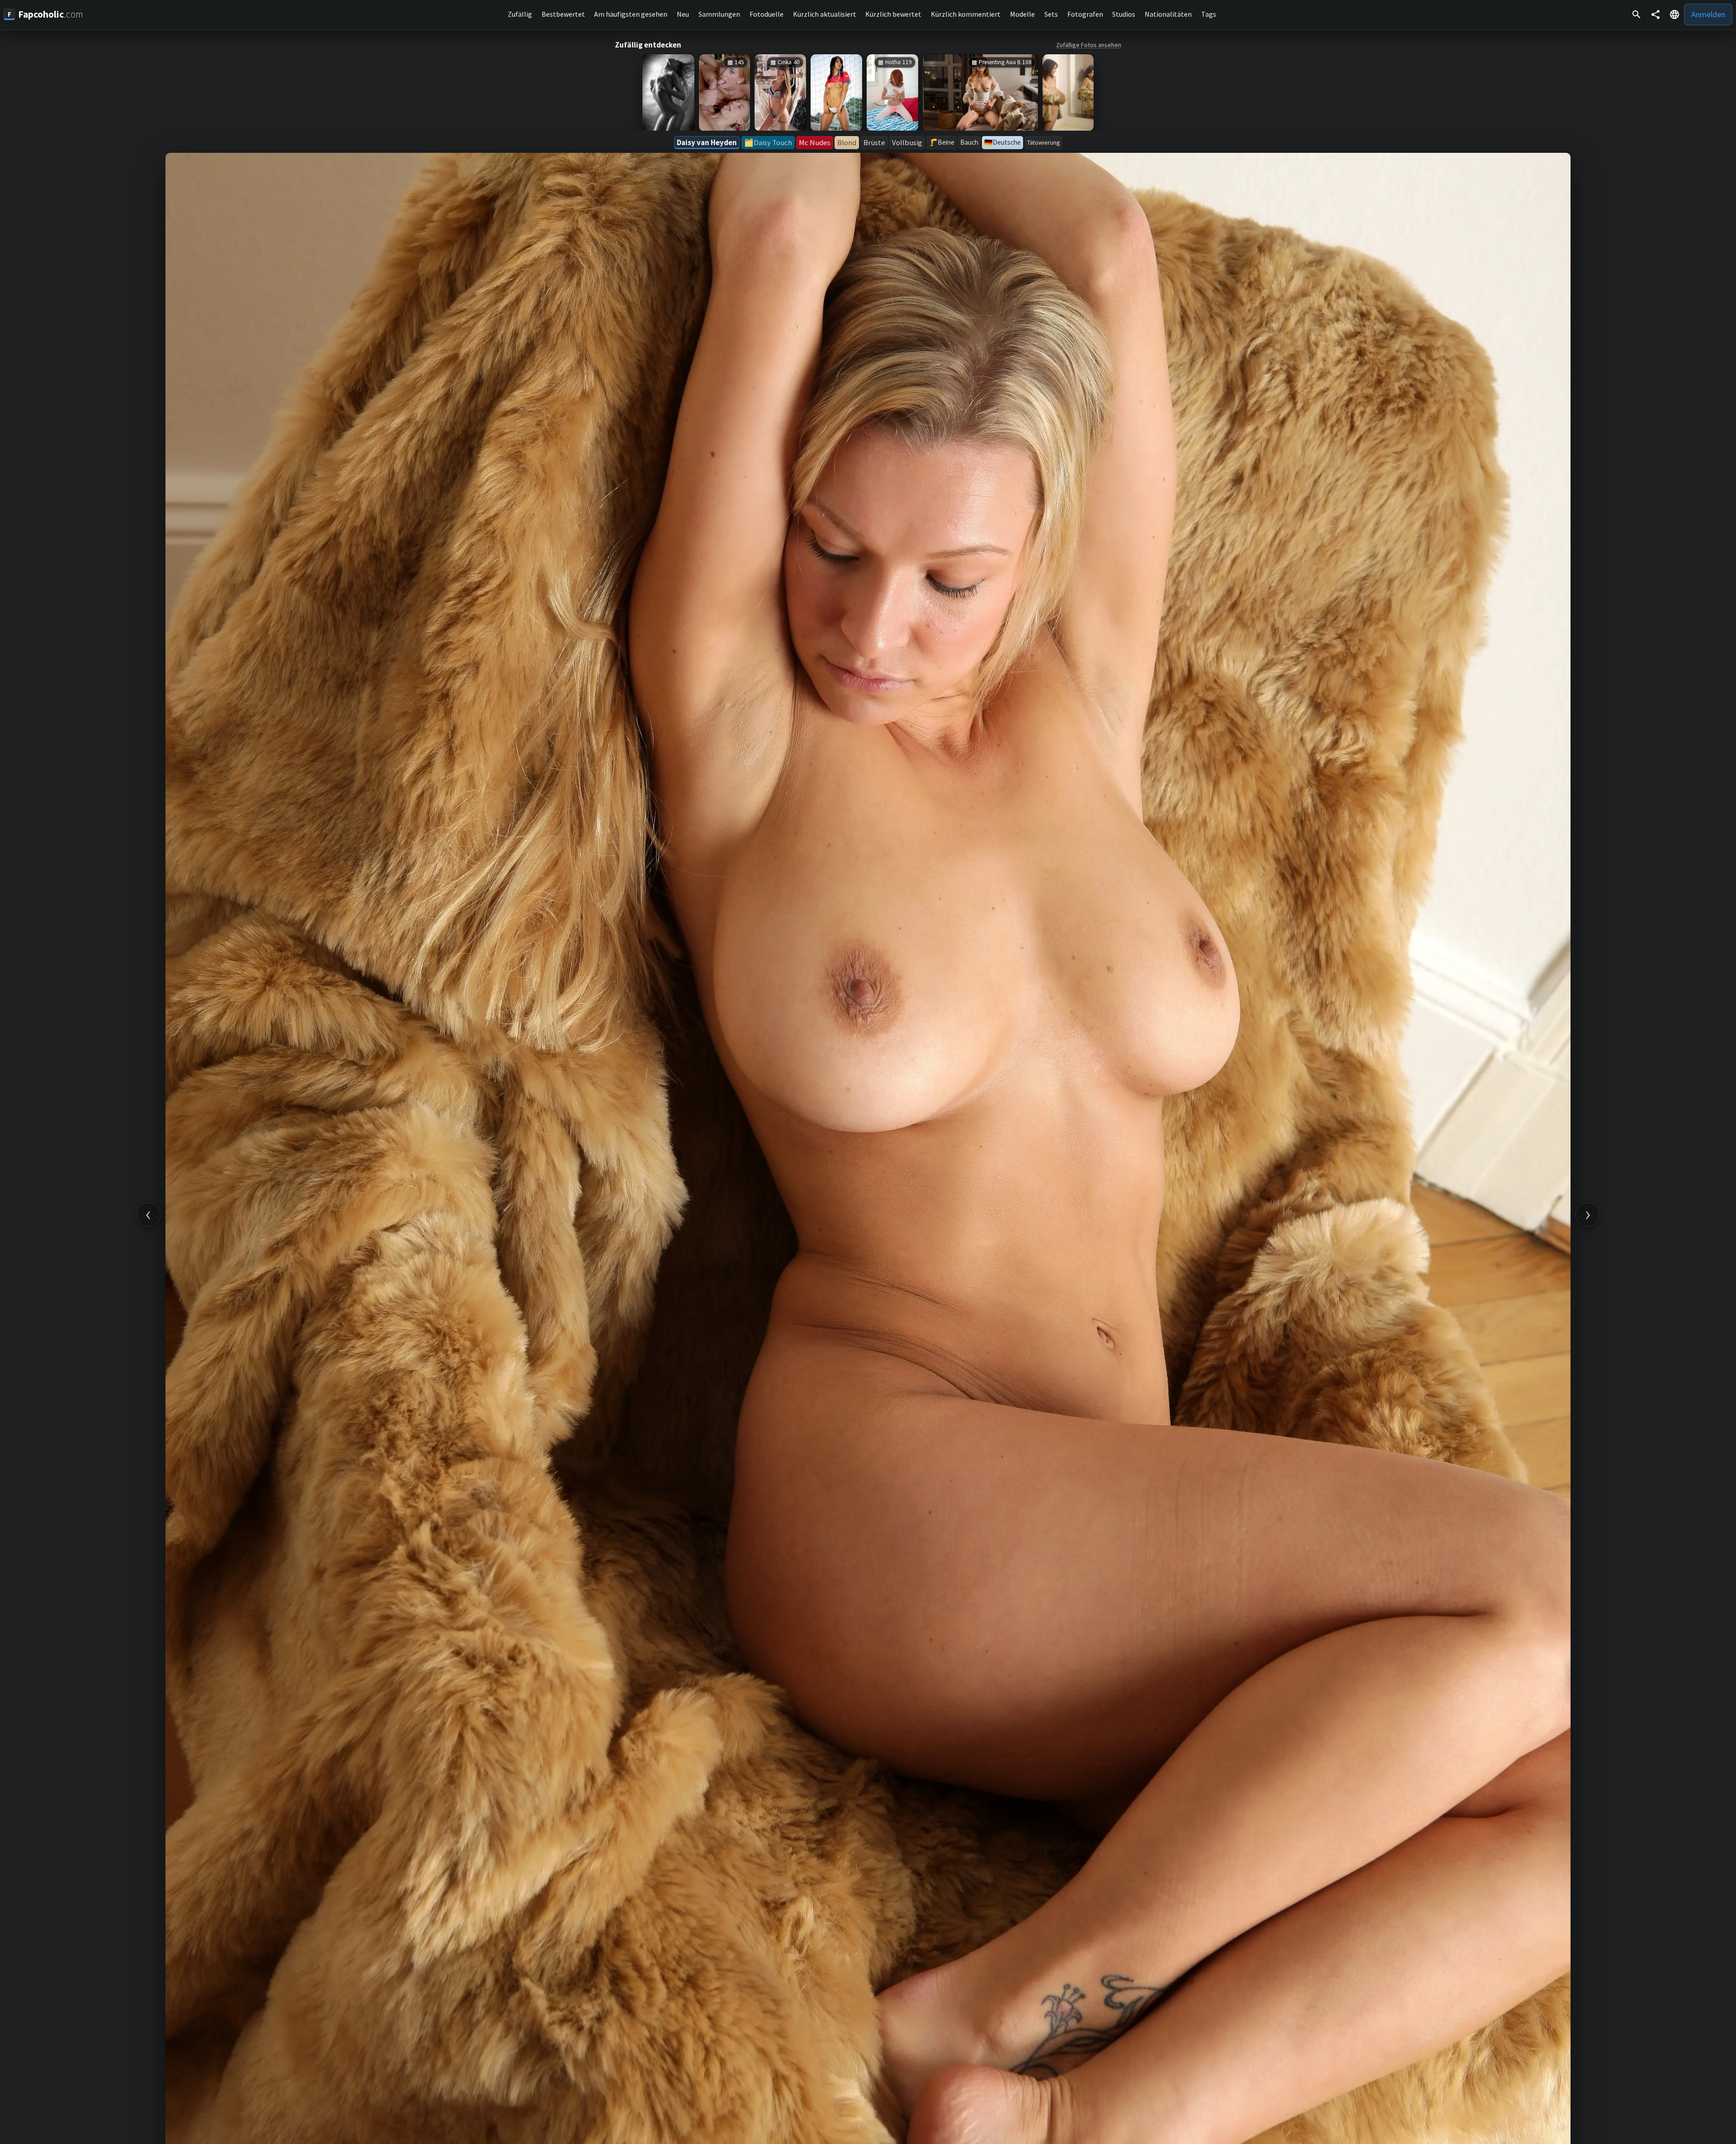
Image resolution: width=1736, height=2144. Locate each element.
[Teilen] (1656, 14)
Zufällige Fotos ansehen (1089, 45)
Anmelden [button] (1708, 14)
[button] (1675, 14)
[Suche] (1637, 14)
